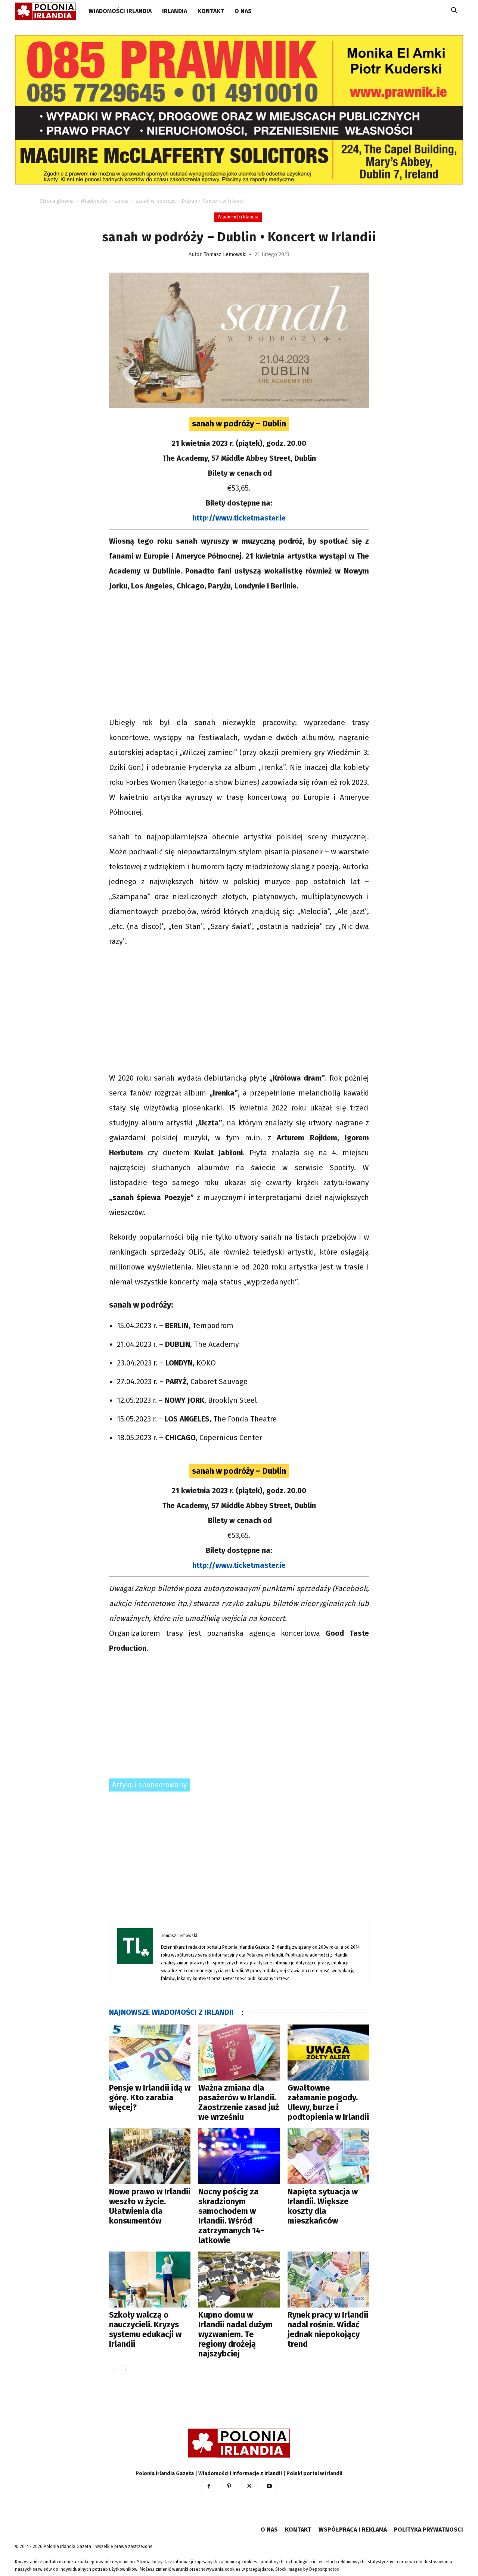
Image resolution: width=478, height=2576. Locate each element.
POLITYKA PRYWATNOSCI (429, 2530)
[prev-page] (114, 2370)
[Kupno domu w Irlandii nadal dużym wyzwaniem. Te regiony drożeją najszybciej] (239, 2280)
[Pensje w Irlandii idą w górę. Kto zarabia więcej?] (150, 2053)
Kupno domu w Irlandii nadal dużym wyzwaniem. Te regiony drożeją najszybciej (235, 2334)
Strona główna (57, 201)
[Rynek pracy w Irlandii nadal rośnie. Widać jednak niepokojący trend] (328, 2280)
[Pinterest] (229, 2487)
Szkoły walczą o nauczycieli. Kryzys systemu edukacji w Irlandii (145, 2329)
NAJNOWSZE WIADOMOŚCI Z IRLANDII (171, 2012)
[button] (454, 12)
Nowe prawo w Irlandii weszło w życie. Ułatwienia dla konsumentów (150, 2206)
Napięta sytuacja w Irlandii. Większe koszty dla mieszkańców (323, 2206)
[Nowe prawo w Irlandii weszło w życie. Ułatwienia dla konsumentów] (150, 2156)
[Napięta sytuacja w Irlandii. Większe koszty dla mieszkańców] (328, 2156)
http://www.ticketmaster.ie (239, 518)
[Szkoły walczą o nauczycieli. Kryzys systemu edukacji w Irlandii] (150, 2280)
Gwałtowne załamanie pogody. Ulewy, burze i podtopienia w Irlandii (328, 2102)
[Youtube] (269, 2487)
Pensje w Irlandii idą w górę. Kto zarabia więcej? (150, 2098)
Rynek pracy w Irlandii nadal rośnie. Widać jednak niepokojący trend (328, 2329)
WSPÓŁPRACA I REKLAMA (353, 2530)
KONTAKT (211, 11)
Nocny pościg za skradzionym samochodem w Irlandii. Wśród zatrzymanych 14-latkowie (231, 2216)
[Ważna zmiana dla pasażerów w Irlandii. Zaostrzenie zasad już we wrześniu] (239, 2053)
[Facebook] (209, 2487)
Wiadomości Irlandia (120, 11)
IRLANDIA (175, 11)
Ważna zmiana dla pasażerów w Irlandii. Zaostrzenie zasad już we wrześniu (239, 2102)
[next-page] (126, 2370)
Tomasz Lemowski (225, 254)
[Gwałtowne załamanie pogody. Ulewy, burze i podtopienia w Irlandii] (328, 2053)
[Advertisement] (239, 655)
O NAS (243, 11)
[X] (249, 2487)
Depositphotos (324, 2569)
